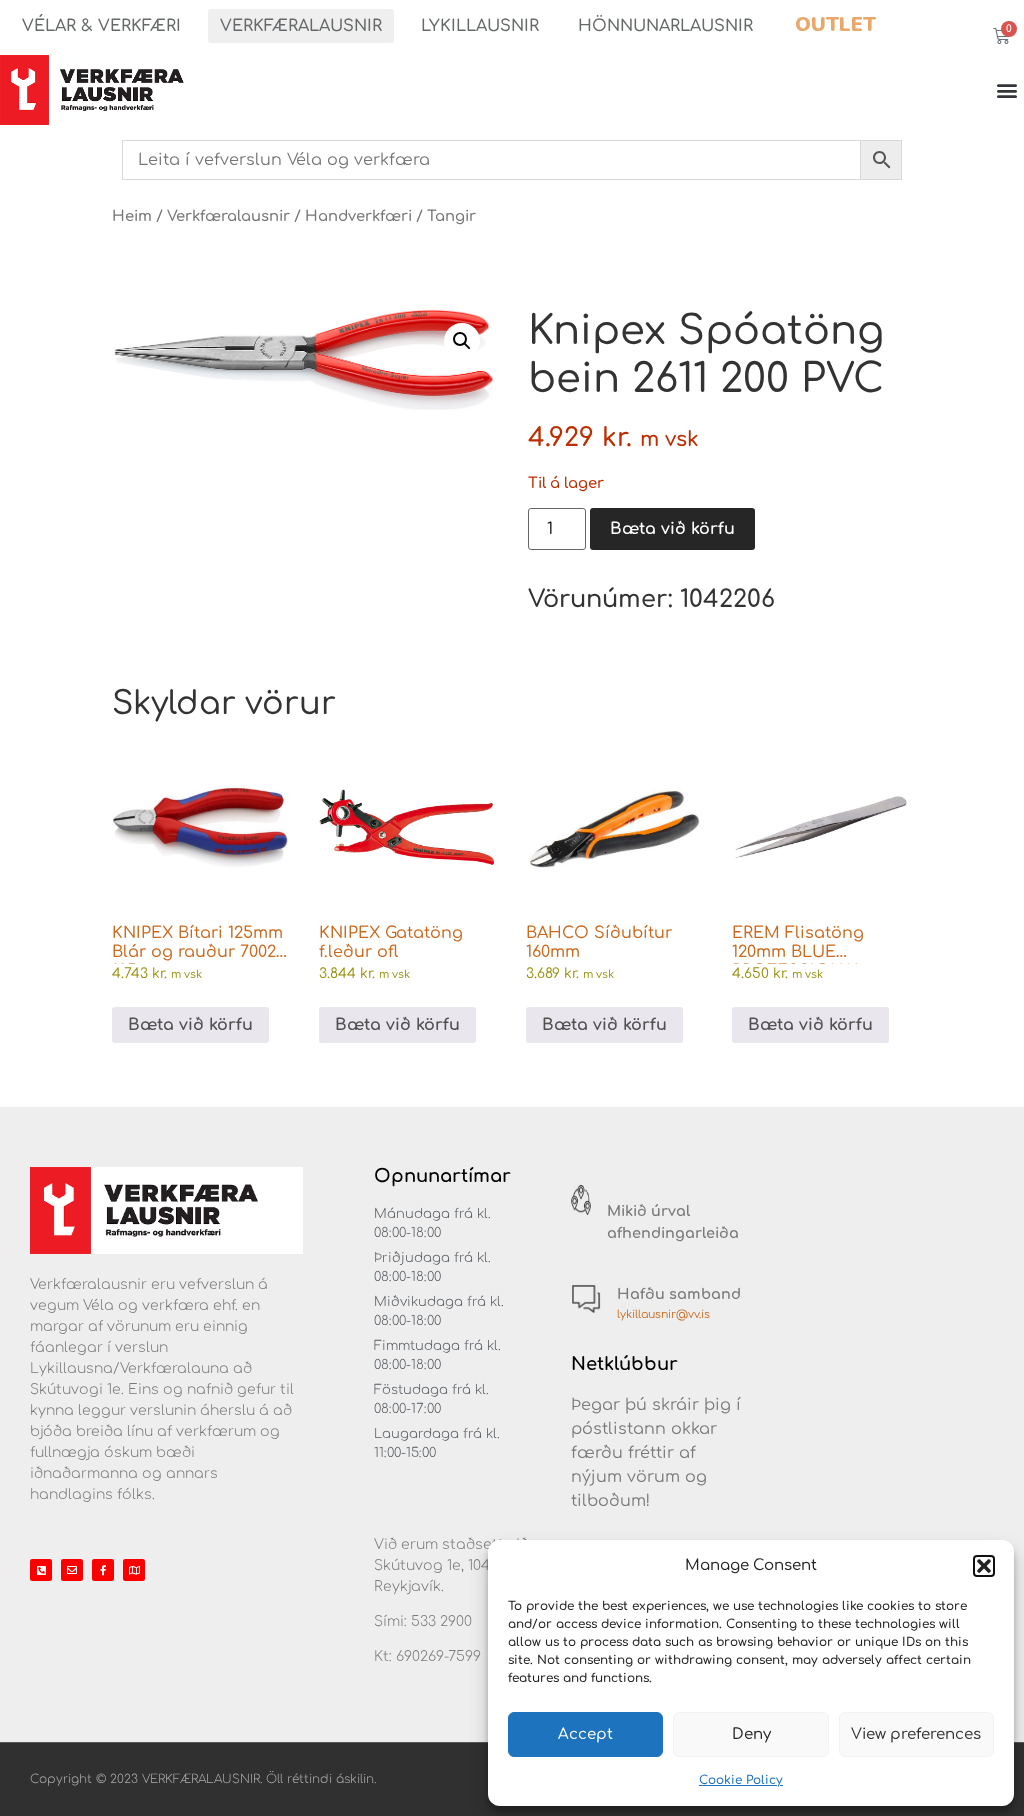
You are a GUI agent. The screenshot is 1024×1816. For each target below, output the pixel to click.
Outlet (835, 24)
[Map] (134, 1570)
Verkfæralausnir (301, 26)
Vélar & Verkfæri (101, 26)
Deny (751, 1734)
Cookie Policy (741, 1780)
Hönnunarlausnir (665, 26)
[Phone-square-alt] (41, 1570)
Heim (132, 216)
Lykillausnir (480, 26)
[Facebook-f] (103, 1570)
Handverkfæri (358, 216)
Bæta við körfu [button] (190, 1025)
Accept (585, 1734)
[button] (984, 1566)
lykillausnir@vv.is (663, 1314)
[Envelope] (72, 1570)
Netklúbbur (624, 1364)
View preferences (916, 1734)
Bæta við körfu (672, 529)
